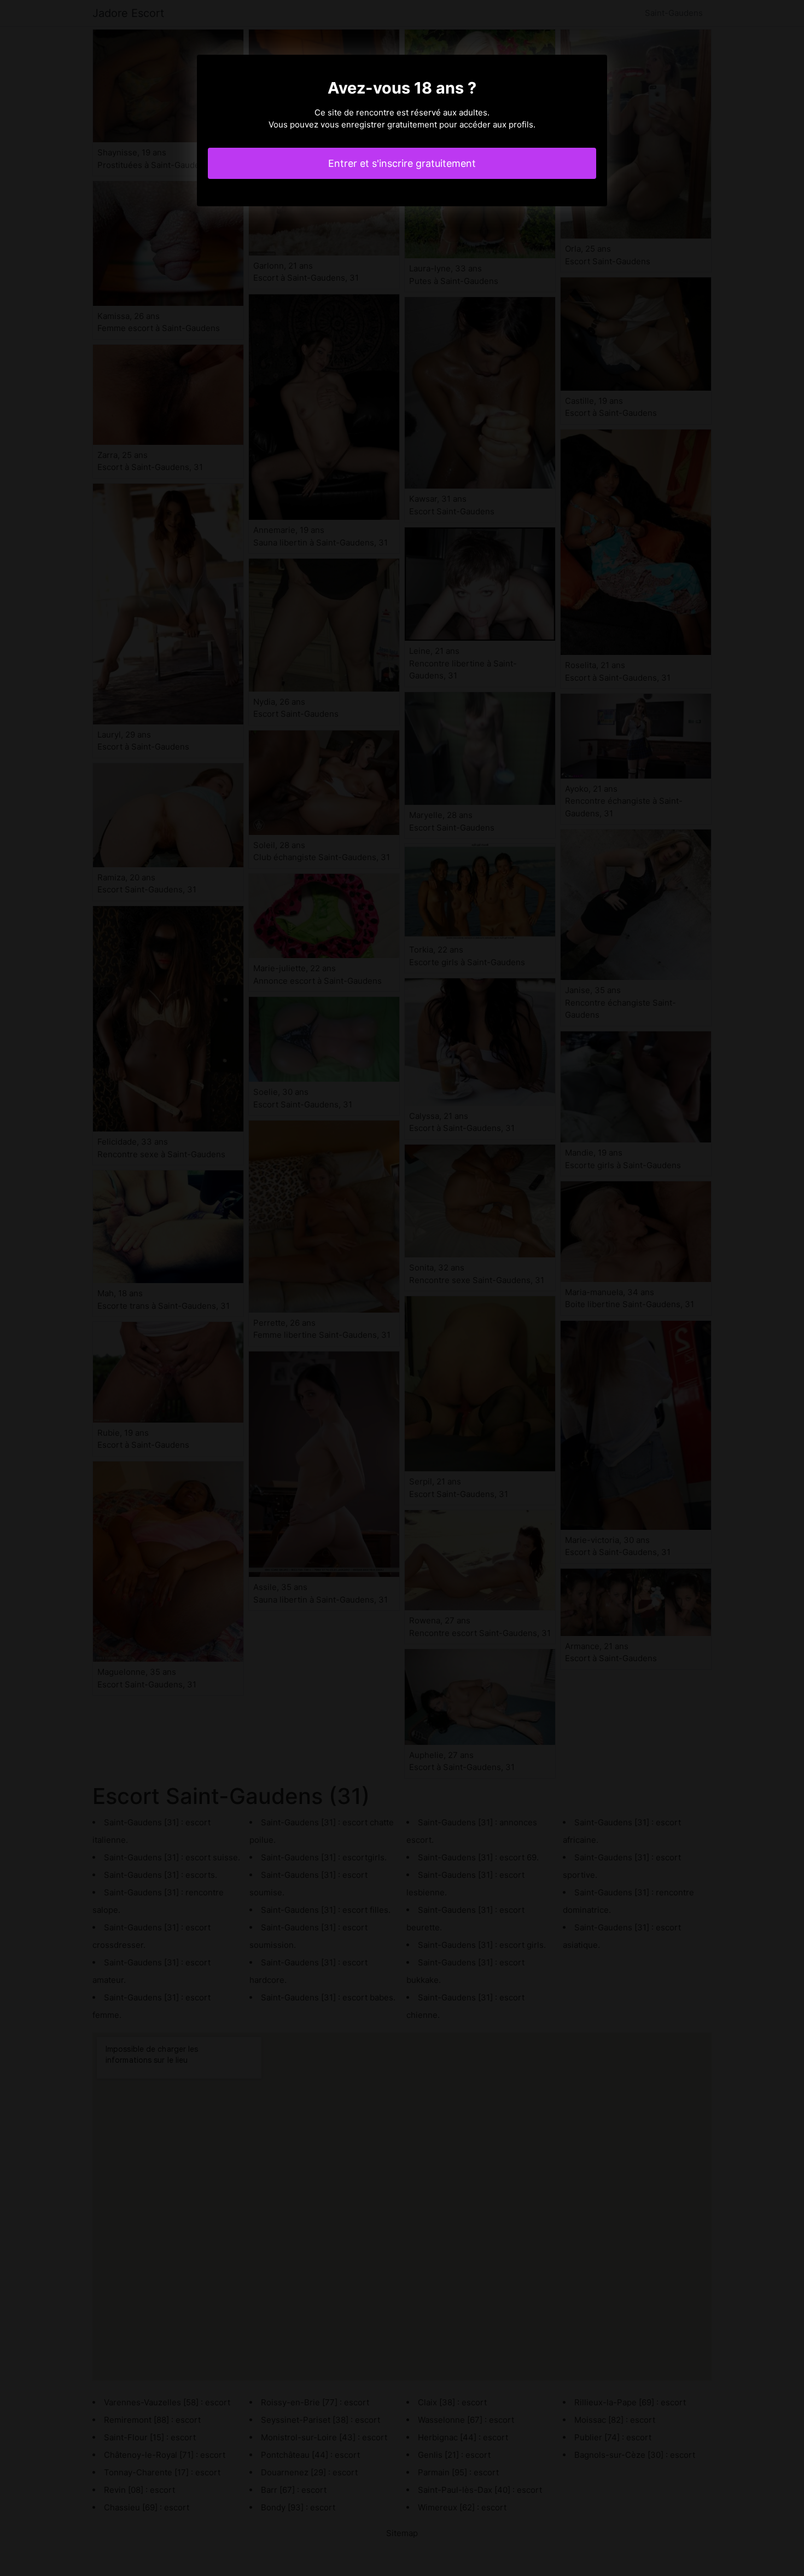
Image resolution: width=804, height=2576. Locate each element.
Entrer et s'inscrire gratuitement (402, 163)
